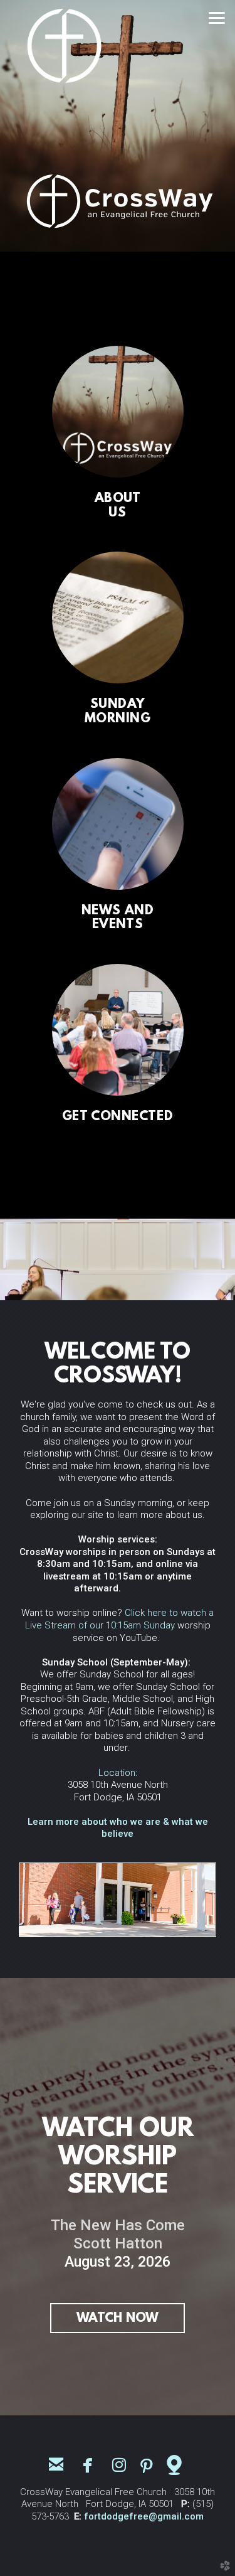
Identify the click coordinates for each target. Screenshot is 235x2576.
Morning (118, 719)
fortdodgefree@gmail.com (144, 2516)
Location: (118, 1773)
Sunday (118, 705)
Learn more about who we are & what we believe (118, 1828)
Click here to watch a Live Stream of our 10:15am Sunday (120, 1619)
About (118, 499)
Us (117, 513)
